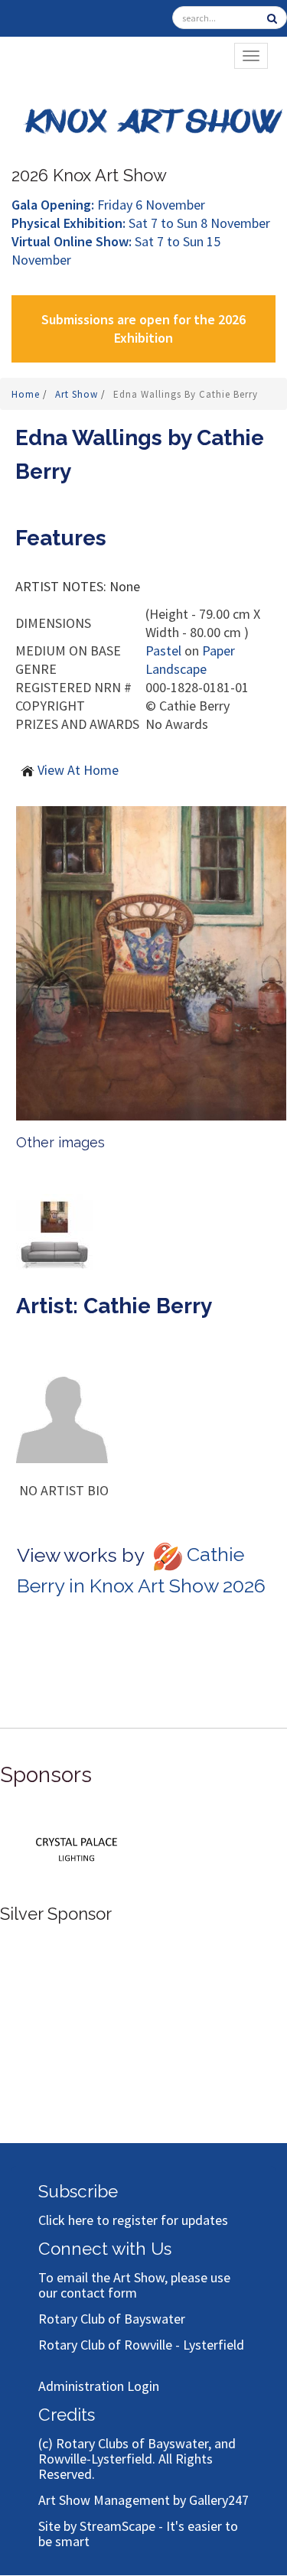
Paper (219, 651)
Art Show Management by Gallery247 (143, 2500)
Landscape (176, 669)
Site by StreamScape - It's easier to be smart (138, 2534)
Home (27, 394)
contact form (99, 2293)
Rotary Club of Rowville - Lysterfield (141, 2345)
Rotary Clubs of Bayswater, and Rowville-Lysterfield (137, 2451)
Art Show (78, 394)
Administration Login (99, 2386)
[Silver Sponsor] (77, 1847)
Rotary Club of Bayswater (112, 2319)
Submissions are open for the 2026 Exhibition (143, 329)
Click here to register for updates (133, 2220)
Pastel (163, 651)
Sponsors (46, 1775)
